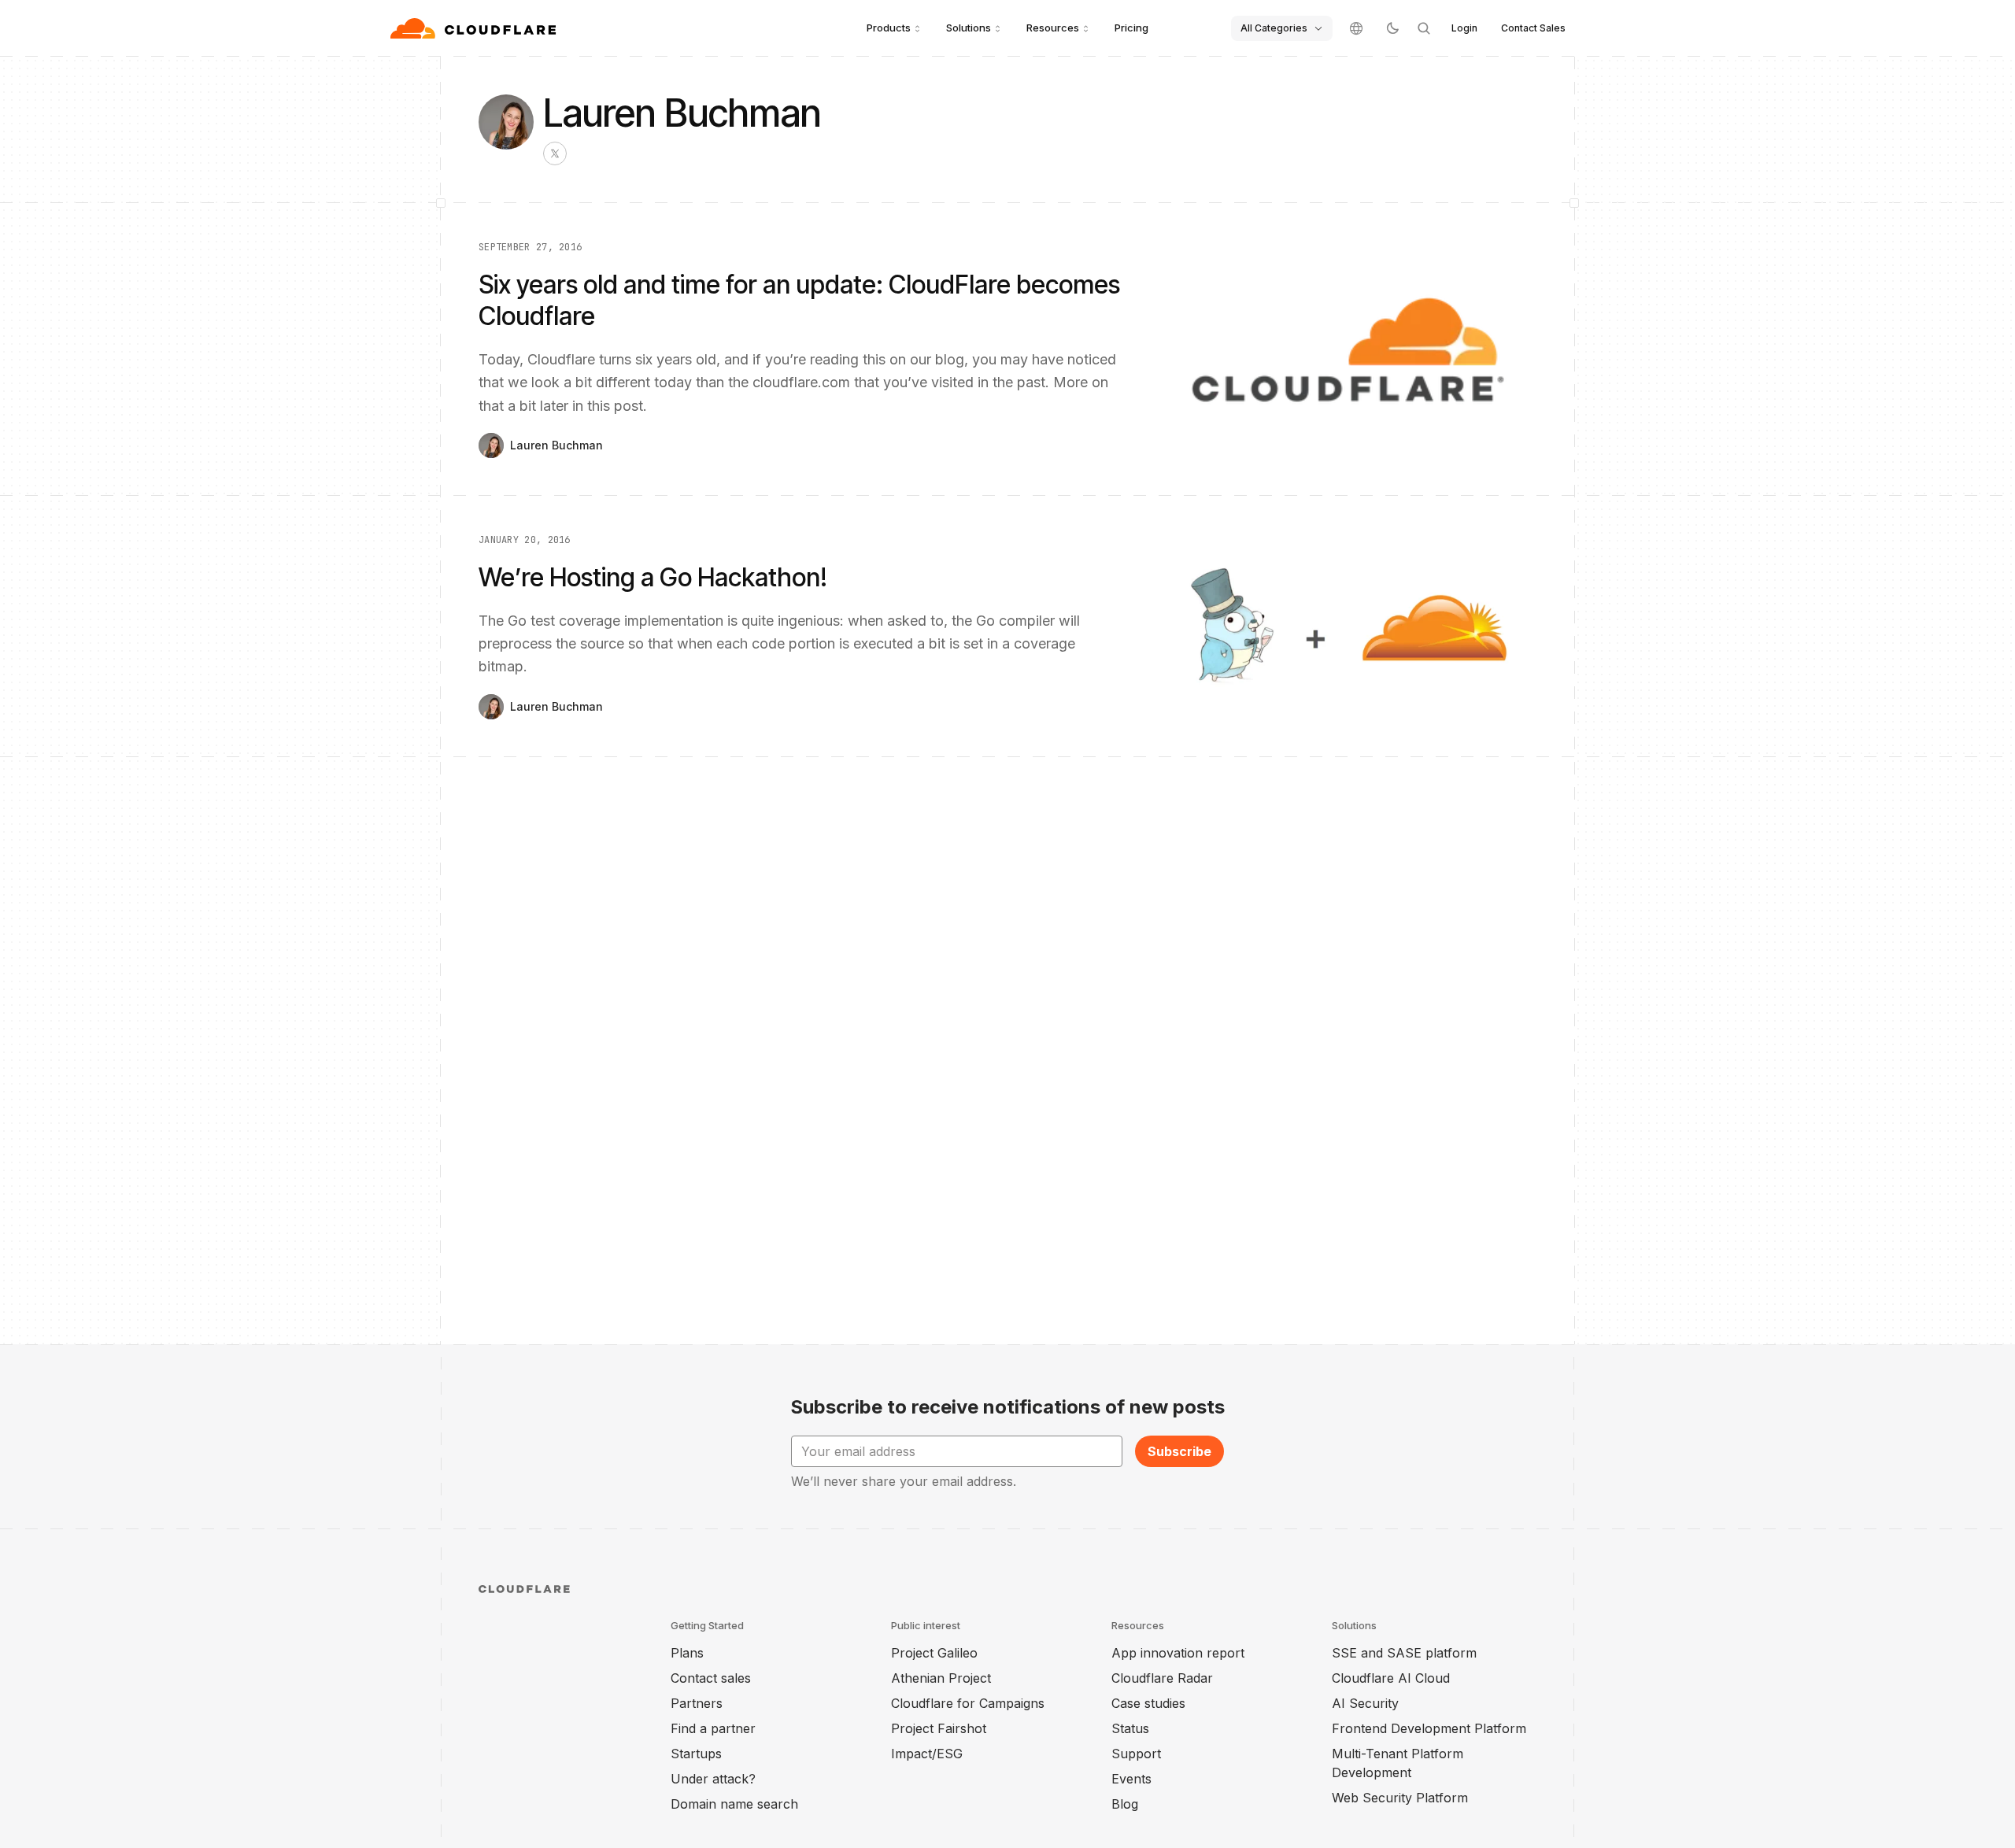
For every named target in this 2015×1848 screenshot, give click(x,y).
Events (1131, 1779)
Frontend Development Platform (1429, 1728)
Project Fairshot (939, 1728)
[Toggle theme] (1392, 28)
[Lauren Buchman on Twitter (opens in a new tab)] (555, 153)
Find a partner (713, 1728)
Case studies (1148, 1703)
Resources (1053, 28)
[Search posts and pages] (1424, 28)
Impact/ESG (927, 1754)
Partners (697, 1703)
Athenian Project (941, 1678)
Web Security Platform (1400, 1798)
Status (1130, 1728)
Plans (687, 1653)
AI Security (1365, 1703)
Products (889, 28)
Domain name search (734, 1804)
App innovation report (1178, 1653)
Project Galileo (934, 1653)
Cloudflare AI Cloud (1391, 1678)
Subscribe (1179, 1451)
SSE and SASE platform (1404, 1653)
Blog (1125, 1804)
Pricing (1131, 28)
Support (1136, 1754)
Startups (696, 1754)
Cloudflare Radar (1162, 1678)
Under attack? (713, 1779)
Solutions (969, 28)
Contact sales (711, 1678)
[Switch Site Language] (1356, 28)
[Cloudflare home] (475, 28)
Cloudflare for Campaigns (968, 1703)
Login (1464, 28)
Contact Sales (1533, 28)
